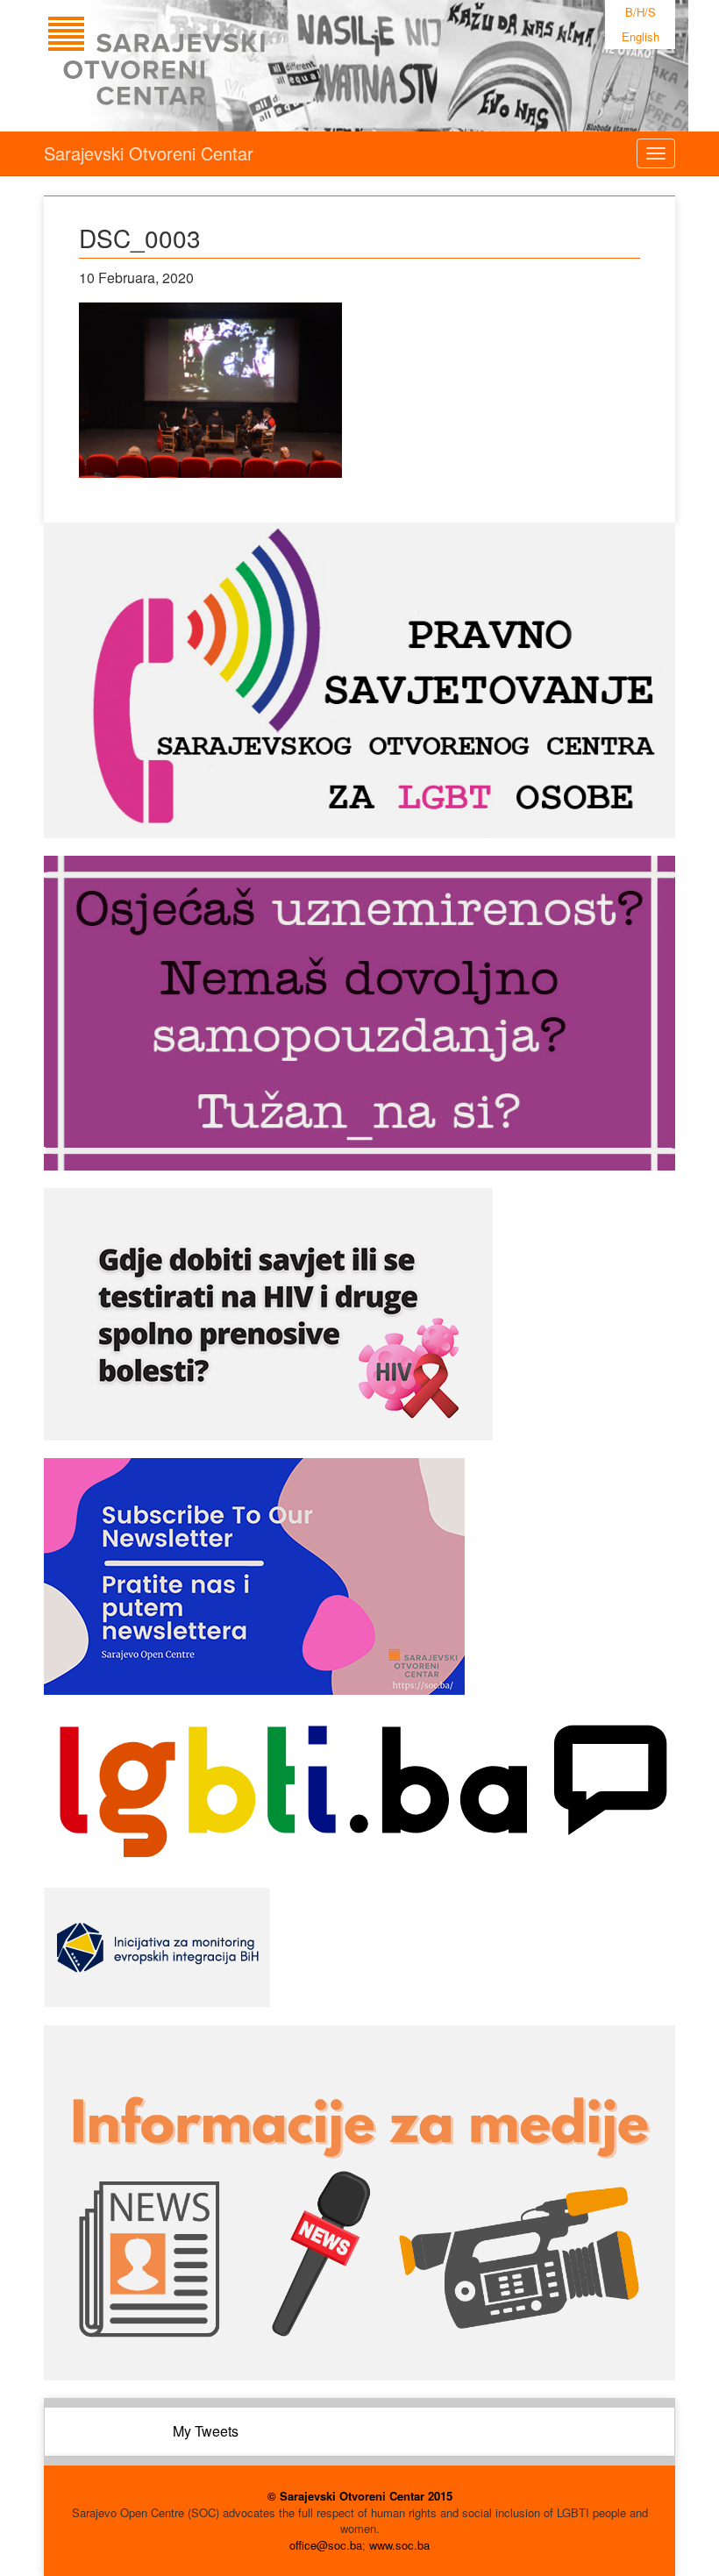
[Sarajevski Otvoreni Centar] (192, 66)
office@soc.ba (326, 2545)
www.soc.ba (399, 2545)
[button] (210, 390)
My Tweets (206, 2431)
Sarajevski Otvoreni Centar (149, 153)
